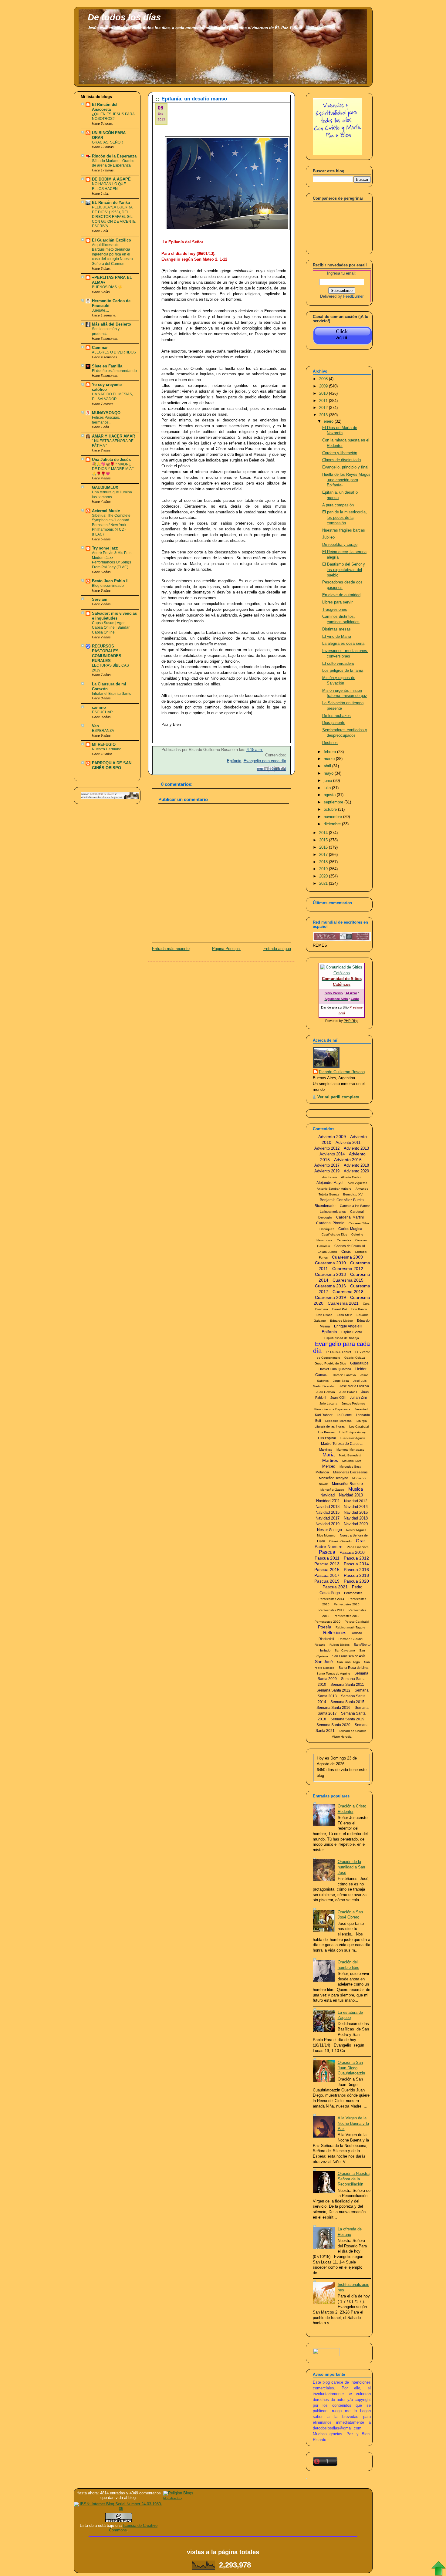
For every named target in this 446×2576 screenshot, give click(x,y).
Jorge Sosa (341, 1381)
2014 (324, 833)
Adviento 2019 (327, 1171)
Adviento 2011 (348, 1143)
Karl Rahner (324, 1415)
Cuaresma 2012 (348, 1269)
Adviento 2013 (356, 1148)
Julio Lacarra (328, 1403)
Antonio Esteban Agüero (334, 1189)
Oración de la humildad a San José (351, 1867)
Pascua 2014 (356, 1564)
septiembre (334, 802)
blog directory (173, 2498)
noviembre (333, 817)
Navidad (328, 1495)
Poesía (325, 1627)
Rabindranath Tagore (350, 1627)
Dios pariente (334, 723)
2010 (324, 394)
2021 (324, 884)
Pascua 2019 (327, 1581)
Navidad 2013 (328, 1507)
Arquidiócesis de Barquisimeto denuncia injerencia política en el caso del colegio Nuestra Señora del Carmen (112, 254)
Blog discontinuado (108, 586)
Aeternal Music (106, 511)
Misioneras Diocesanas (350, 1472)
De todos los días (124, 17)
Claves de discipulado (341, 460)
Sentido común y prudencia (106, 331)
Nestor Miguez (356, 1530)
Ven (95, 726)
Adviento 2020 (356, 1171)
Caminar (100, 348)
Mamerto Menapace (350, 1450)
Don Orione (324, 1315)
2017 (324, 855)
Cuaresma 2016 (330, 1286)
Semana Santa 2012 (333, 1690)
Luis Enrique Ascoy (352, 1432)
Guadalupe (359, 1363)
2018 (324, 862)
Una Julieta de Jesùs (111, 460)
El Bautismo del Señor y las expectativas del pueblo (344, 570)
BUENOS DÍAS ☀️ (107, 287)
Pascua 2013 (327, 1564)
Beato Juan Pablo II (110, 581)
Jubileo (328, 537)
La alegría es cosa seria (343, 644)
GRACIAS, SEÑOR (108, 142)
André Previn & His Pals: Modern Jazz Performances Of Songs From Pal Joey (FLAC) (112, 560)
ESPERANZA (103, 731)
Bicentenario (325, 1206)
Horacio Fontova (344, 1375)
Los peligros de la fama (343, 671)
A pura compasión (338, 505)
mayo (329, 773)
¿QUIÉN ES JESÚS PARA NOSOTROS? (113, 117)
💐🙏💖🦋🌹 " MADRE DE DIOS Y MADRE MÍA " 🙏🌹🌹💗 (113, 469)
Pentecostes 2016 (347, 1604)
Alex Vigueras (357, 1183)
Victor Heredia (342, 1737)
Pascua (327, 1552)
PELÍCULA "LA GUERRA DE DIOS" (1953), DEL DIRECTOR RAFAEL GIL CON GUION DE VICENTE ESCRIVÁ (114, 217)
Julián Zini (358, 1398)
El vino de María (337, 637)
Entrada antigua (277, 949)
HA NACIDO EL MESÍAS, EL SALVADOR (112, 397)
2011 (324, 401)
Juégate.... (100, 310)
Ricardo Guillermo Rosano (342, 1072)
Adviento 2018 (356, 1165)
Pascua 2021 (335, 1587)
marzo (330, 759)
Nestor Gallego (329, 1530)
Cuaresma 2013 (330, 1274)
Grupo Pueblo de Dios (330, 1363)
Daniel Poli (340, 1309)
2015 (324, 840)
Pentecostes (353, 1593)
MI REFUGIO (104, 745)
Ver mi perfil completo (338, 1097)
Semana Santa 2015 (347, 1702)
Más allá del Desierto (111, 324)
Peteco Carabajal (357, 1622)
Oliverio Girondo (340, 1541)
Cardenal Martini (350, 1217)
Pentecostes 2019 (347, 1616)
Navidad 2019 (328, 1524)
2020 (324, 876)
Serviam (100, 600)
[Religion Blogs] (178, 2493)
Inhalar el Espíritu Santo (112, 694)
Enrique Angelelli (348, 1326)
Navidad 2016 (356, 1512)
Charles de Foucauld (350, 1246)
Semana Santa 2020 (333, 1725)
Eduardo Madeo (341, 1321)
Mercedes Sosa (350, 1467)
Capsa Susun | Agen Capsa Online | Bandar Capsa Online (111, 628)
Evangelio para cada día (265, 761)
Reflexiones (335, 1633)
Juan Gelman (326, 1392)
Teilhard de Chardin (353, 1731)
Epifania (234, 761)
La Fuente (344, 1415)
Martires (330, 1460)
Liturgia (362, 1421)
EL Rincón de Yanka (111, 203)
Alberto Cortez (351, 1177)
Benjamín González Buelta (342, 1200)
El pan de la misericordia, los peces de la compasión (345, 517)
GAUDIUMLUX (105, 488)
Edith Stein (345, 1315)
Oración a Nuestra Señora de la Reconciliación (354, 2179)
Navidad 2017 (328, 1518)
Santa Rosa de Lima (353, 1668)
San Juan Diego (348, 1662)
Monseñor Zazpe (332, 1490)
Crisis (346, 1252)
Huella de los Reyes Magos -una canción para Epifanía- (346, 480)
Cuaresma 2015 (348, 1280)
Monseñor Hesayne (333, 1478)
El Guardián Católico (111, 240)
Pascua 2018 (356, 1575)
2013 (324, 415)
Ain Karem (329, 1177)
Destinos (330, 743)
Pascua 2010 (352, 1552)
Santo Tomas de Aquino (333, 1673)
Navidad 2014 (356, 1507)
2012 (324, 408)
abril (328, 766)
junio (328, 781)
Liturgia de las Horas (330, 1426)
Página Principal (226, 949)
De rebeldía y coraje (340, 545)
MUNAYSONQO (106, 413)
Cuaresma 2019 (330, 1297)
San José (324, 1662)
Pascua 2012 (356, 1558)
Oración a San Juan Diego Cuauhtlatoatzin (351, 2068)
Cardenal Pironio (330, 1223)
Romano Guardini (351, 1639)
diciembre (333, 824)
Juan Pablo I (348, 1392)
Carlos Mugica (350, 1229)
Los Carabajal (359, 1427)
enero (329, 421)
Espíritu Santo (352, 1332)
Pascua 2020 (356, 1581)
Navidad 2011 (328, 1501)
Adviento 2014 (332, 1154)
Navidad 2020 (356, 1524)
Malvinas (326, 1449)
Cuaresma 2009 (347, 1257)
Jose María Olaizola (354, 1386)
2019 (324, 869)
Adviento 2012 (327, 1148)
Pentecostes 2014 (331, 1599)
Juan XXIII (338, 1398)
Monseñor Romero (347, 1484)
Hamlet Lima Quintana (335, 1369)
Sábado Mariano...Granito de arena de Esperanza (113, 163)
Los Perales (326, 1432)
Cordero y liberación (340, 453)
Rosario (320, 1645)
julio (328, 788)
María (329, 1455)
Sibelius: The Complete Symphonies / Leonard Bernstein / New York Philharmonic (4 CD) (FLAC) (111, 525)
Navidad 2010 (351, 1495)
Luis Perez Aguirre (353, 1438)
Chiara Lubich (327, 1252)
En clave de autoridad (341, 595)
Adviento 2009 (332, 1137)
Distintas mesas (336, 629)
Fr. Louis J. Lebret (338, 1352)
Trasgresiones (335, 610)
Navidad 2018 (356, 1518)
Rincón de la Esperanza (114, 156)
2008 (324, 379)
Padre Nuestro (329, 1547)
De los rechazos (336, 716)
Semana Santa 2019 (347, 1719)
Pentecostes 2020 (328, 1622)
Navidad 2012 (356, 1501)
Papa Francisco (358, 1547)
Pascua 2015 (327, 1570)
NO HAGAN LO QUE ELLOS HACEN (109, 186)
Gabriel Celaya (355, 1358)
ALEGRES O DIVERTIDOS (114, 352)
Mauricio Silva (352, 1461)
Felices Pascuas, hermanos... (106, 420)
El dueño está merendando (114, 371)
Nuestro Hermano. (107, 749)
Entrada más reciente (171, 949)
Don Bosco (359, 1309)
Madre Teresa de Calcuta (342, 1444)
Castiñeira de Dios (334, 1234)
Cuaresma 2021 (343, 1303)
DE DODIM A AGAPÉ (111, 179)
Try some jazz (105, 548)
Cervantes (344, 1240)
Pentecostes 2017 (331, 1610)
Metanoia (322, 1472)
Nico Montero (326, 1535)
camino (99, 708)
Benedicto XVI (353, 1194)
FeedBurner (353, 296)
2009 (324, 386)
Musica (356, 1489)
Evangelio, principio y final (345, 467)
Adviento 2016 (348, 1160)
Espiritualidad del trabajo (342, 1338)
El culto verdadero (338, 664)
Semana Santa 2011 (347, 1685)
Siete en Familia (107, 366)
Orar (360, 1541)
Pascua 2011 (327, 1558)
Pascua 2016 (356, 1570)
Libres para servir (337, 602)
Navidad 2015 (328, 1512)
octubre (331, 810)
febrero (330, 752)
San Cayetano (345, 1650)
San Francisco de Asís (349, 1656)
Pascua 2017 (327, 1575)
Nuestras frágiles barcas (344, 530)
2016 (324, 847)
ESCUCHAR (102, 712)
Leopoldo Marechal (339, 1421)
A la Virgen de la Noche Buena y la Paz (353, 2123)
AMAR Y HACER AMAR (113, 436)
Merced (329, 1466)
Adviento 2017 (327, 1165)
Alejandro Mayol (330, 1183)
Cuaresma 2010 (330, 1263)
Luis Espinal (327, 1438)
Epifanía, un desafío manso (194, 99)
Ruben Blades (340, 1645)
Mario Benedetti (350, 1455)
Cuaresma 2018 (348, 1292)
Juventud (361, 1409)
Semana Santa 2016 (333, 1708)
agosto (330, 795)
